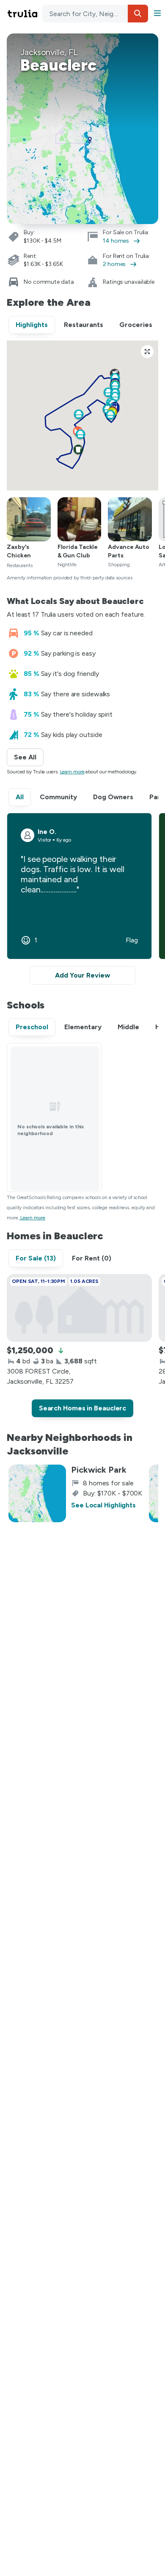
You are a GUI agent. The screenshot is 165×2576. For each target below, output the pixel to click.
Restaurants (84, 325)
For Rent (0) (92, 1258)
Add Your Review (82, 975)
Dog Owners (113, 797)
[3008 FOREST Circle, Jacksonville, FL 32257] (79, 1308)
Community (58, 797)
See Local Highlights (103, 1505)
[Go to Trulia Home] (24, 14)
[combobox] (95, 14)
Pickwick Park (99, 1470)
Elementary (83, 1027)
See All (29, 757)
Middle (128, 1027)
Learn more (72, 772)
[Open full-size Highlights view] (147, 352)
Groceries (136, 325)
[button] (138, 14)
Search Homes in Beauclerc (83, 1408)
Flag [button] (132, 940)
